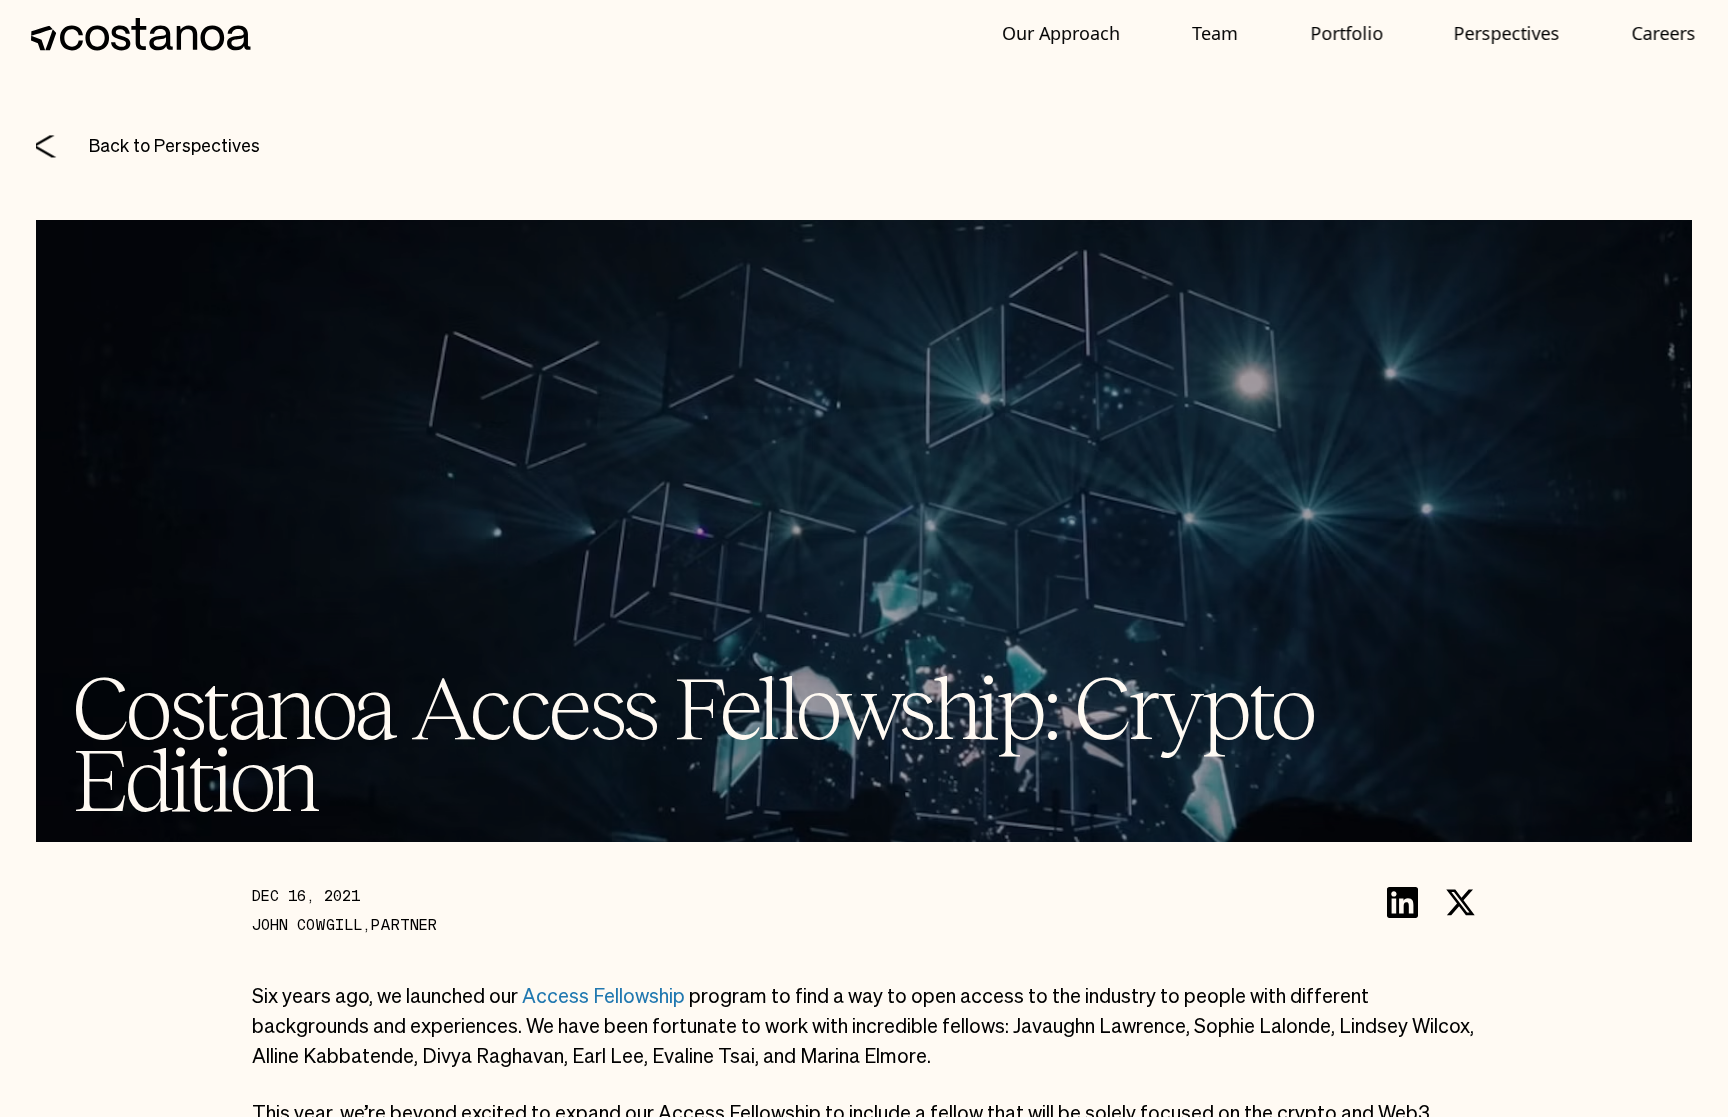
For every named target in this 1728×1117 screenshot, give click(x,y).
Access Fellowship (603, 995)
